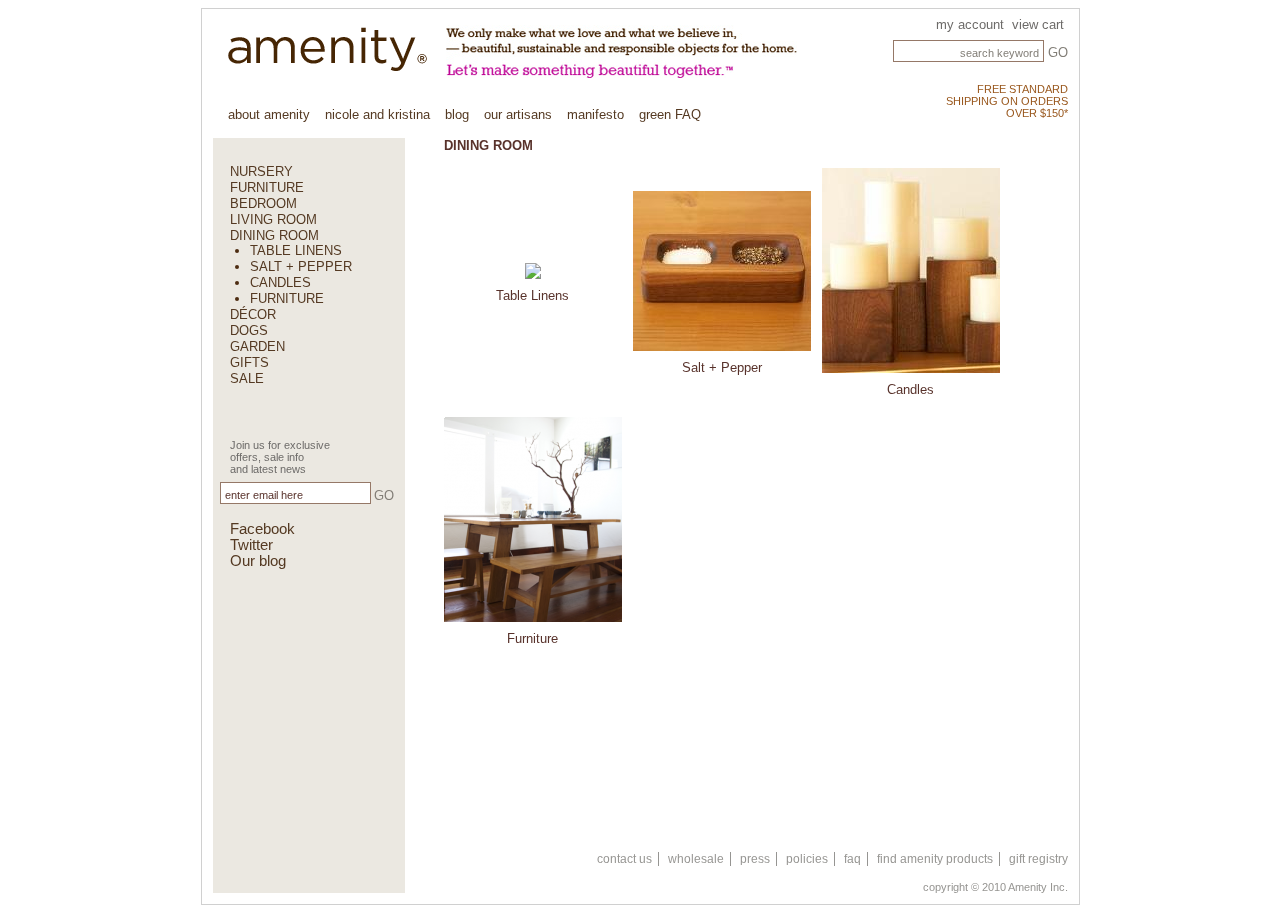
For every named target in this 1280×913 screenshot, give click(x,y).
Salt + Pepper (301, 266)
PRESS (755, 859)
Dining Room (274, 235)
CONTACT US (624, 859)
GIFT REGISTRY (1038, 859)
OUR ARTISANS (518, 114)
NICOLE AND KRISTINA (377, 114)
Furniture (267, 187)
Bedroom (263, 203)
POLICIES (807, 859)
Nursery (261, 171)
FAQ (852, 859)
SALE (247, 378)
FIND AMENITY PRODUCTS (935, 859)
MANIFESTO (595, 114)
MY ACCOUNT (970, 25)
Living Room (273, 219)
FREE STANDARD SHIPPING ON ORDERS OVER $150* (1007, 101)
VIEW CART (1038, 25)
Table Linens (296, 250)
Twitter (251, 545)
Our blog (258, 561)
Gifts (249, 362)
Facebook (262, 529)
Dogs (249, 330)
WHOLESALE (696, 859)
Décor (253, 314)
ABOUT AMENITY (269, 114)
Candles (280, 282)
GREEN (670, 114)
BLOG (457, 114)
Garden (257, 346)
